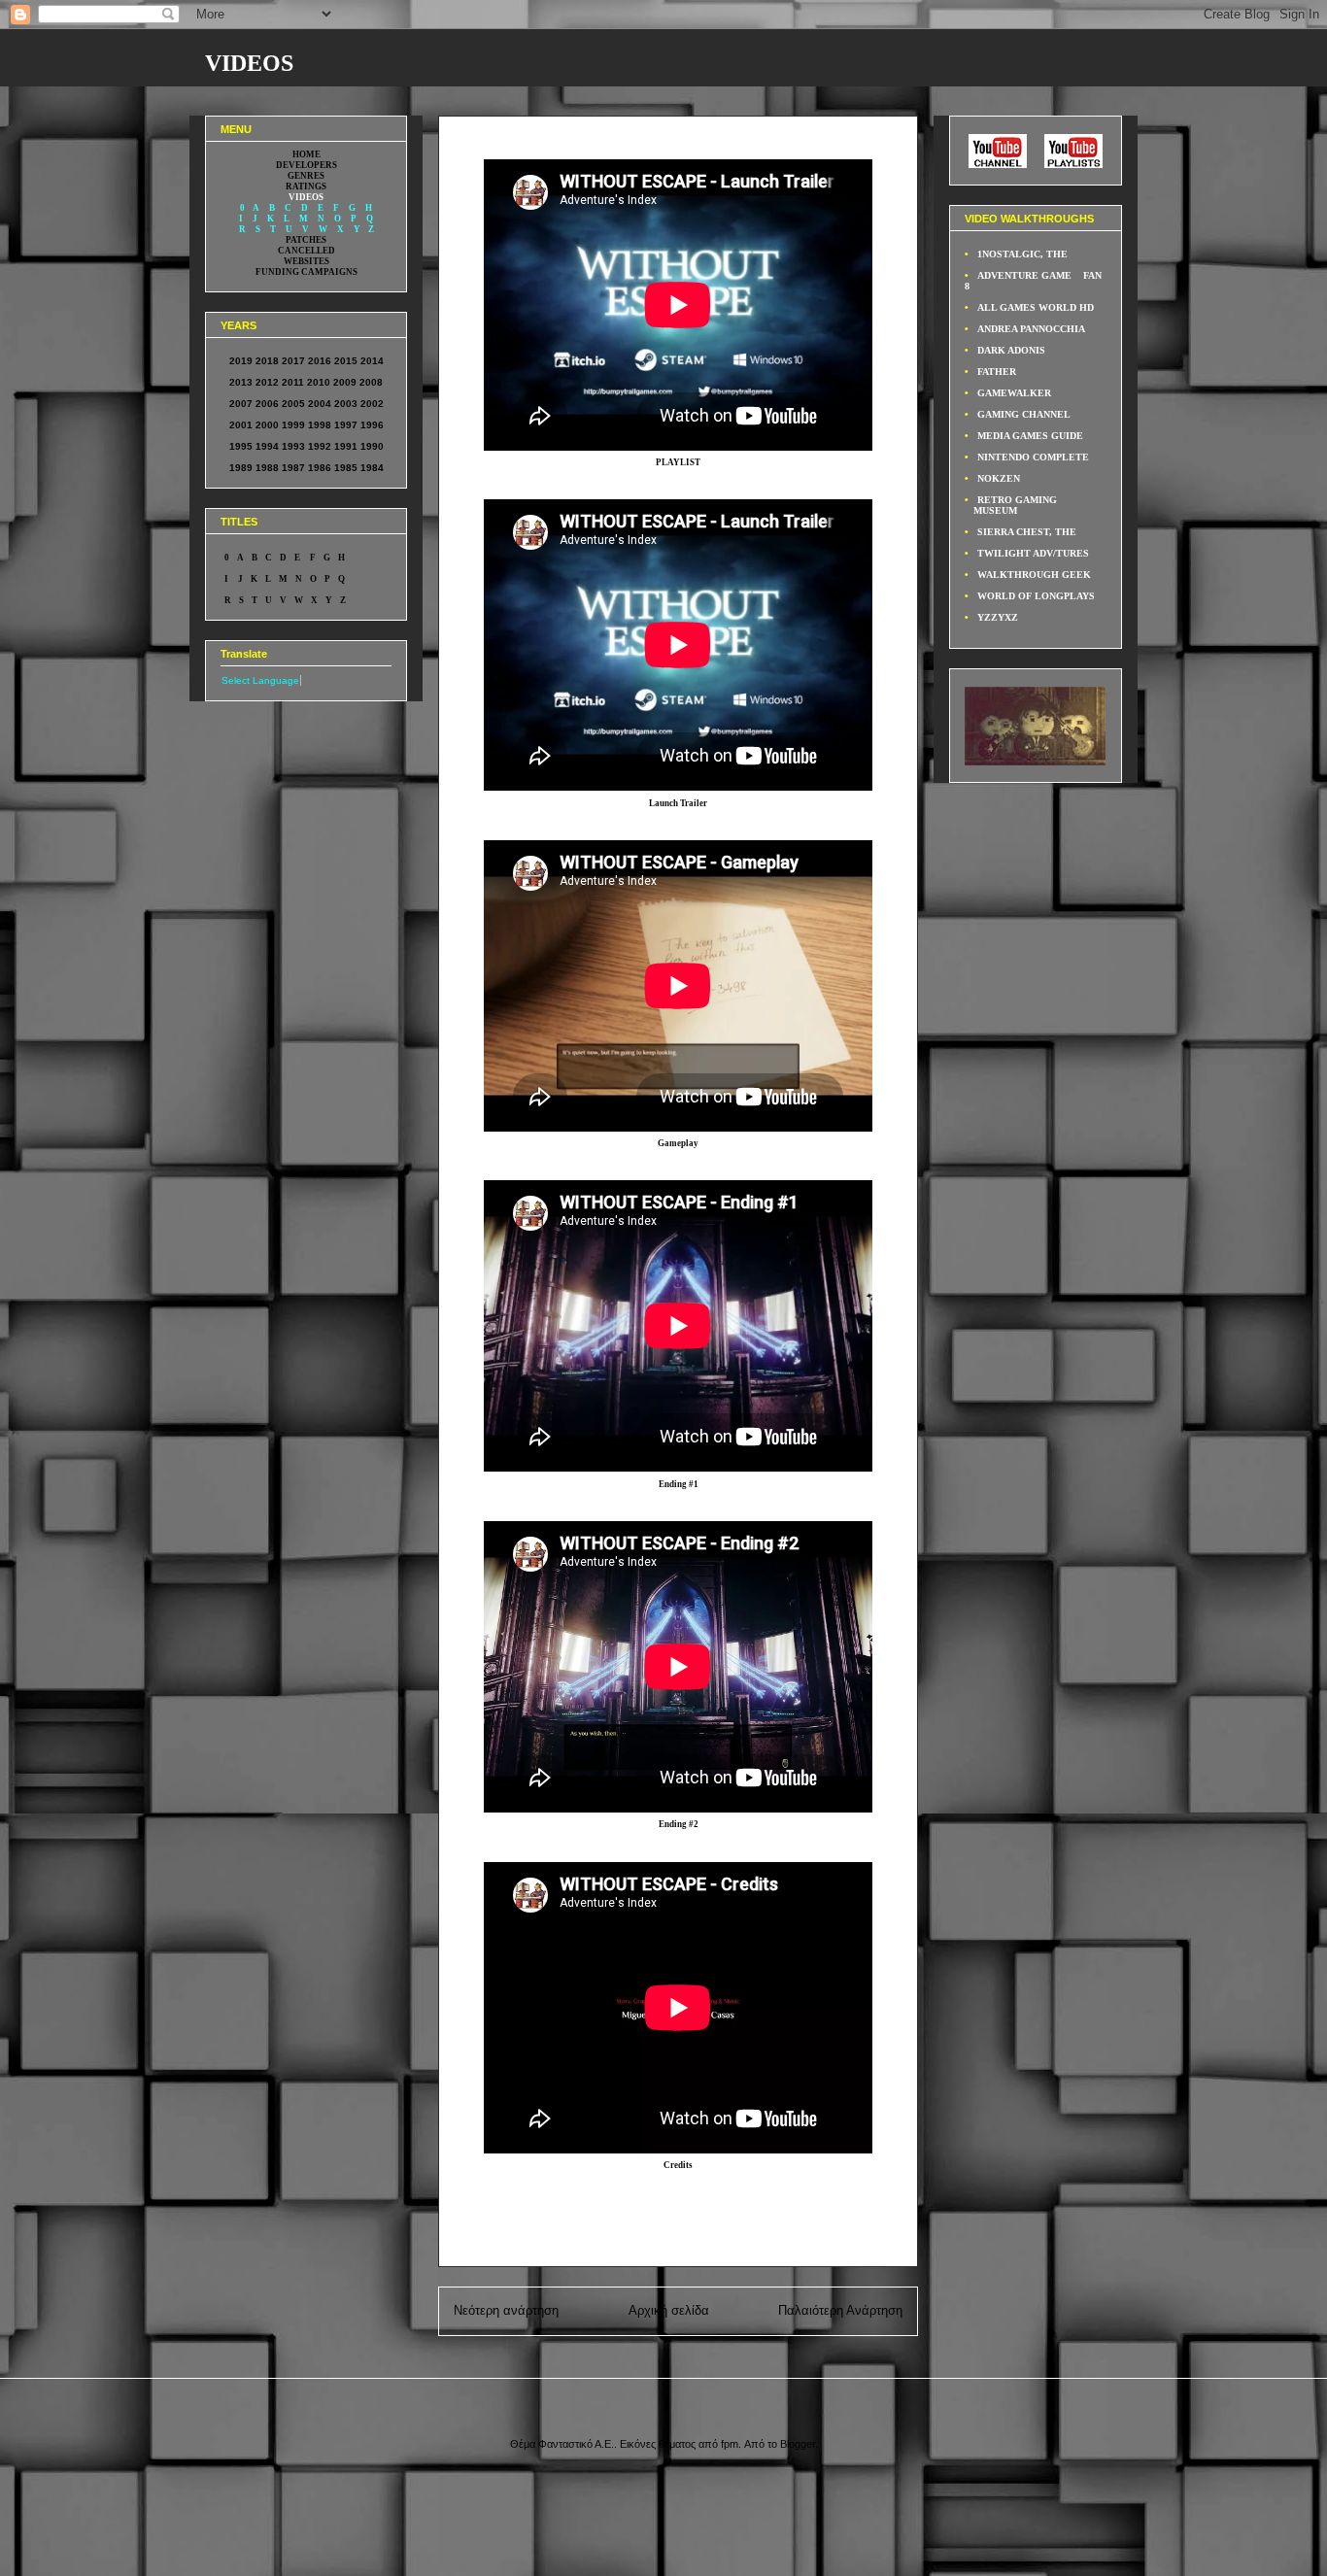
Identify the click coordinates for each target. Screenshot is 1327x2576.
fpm (730, 2444)
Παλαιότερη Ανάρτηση (840, 2310)
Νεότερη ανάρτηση (506, 2310)
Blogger (798, 2444)
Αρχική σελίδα (669, 2310)
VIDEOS (249, 63)
